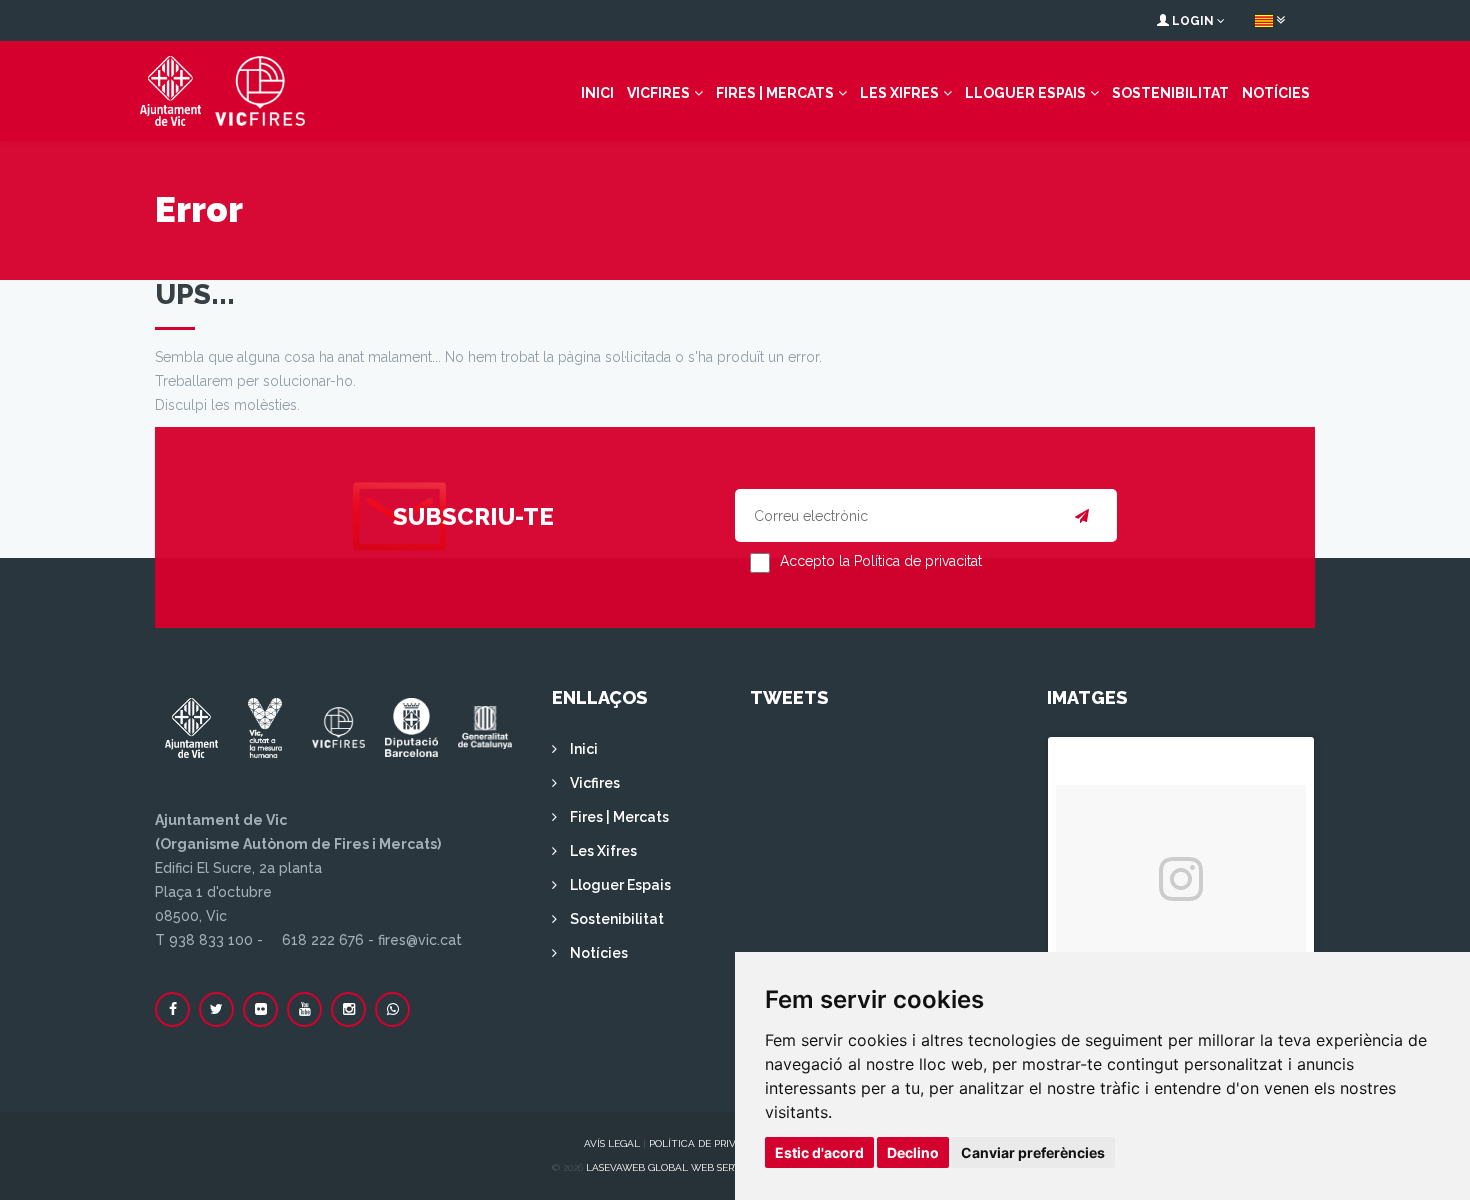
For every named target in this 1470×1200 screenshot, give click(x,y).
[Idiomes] (1270, 20)
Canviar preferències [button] (1033, 1152)
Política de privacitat (710, 1143)
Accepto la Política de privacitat (881, 561)
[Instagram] (348, 1009)
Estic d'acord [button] (819, 1152)
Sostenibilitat (1170, 93)
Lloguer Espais (1025, 93)
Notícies (1276, 93)
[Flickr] (260, 1009)
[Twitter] (216, 1009)
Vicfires (658, 93)
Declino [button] (913, 1152)
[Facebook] (172, 1009)
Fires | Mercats (775, 93)
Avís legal (612, 1143)
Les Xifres (899, 93)
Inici (597, 93)
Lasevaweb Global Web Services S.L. (683, 1167)
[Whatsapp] (392, 1009)
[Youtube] (304, 1009)
